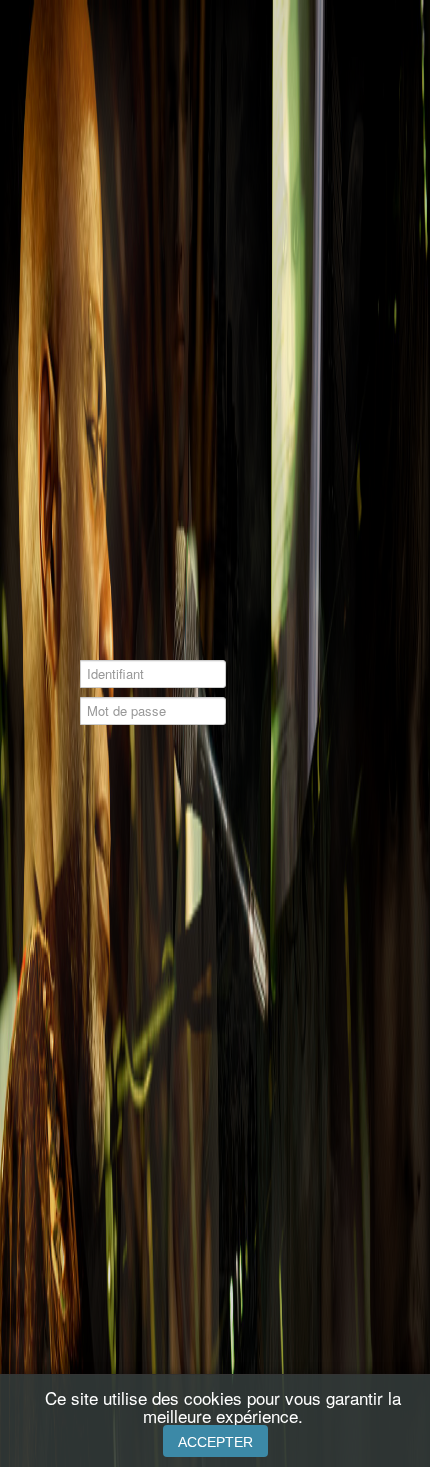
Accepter (215, 1442)
